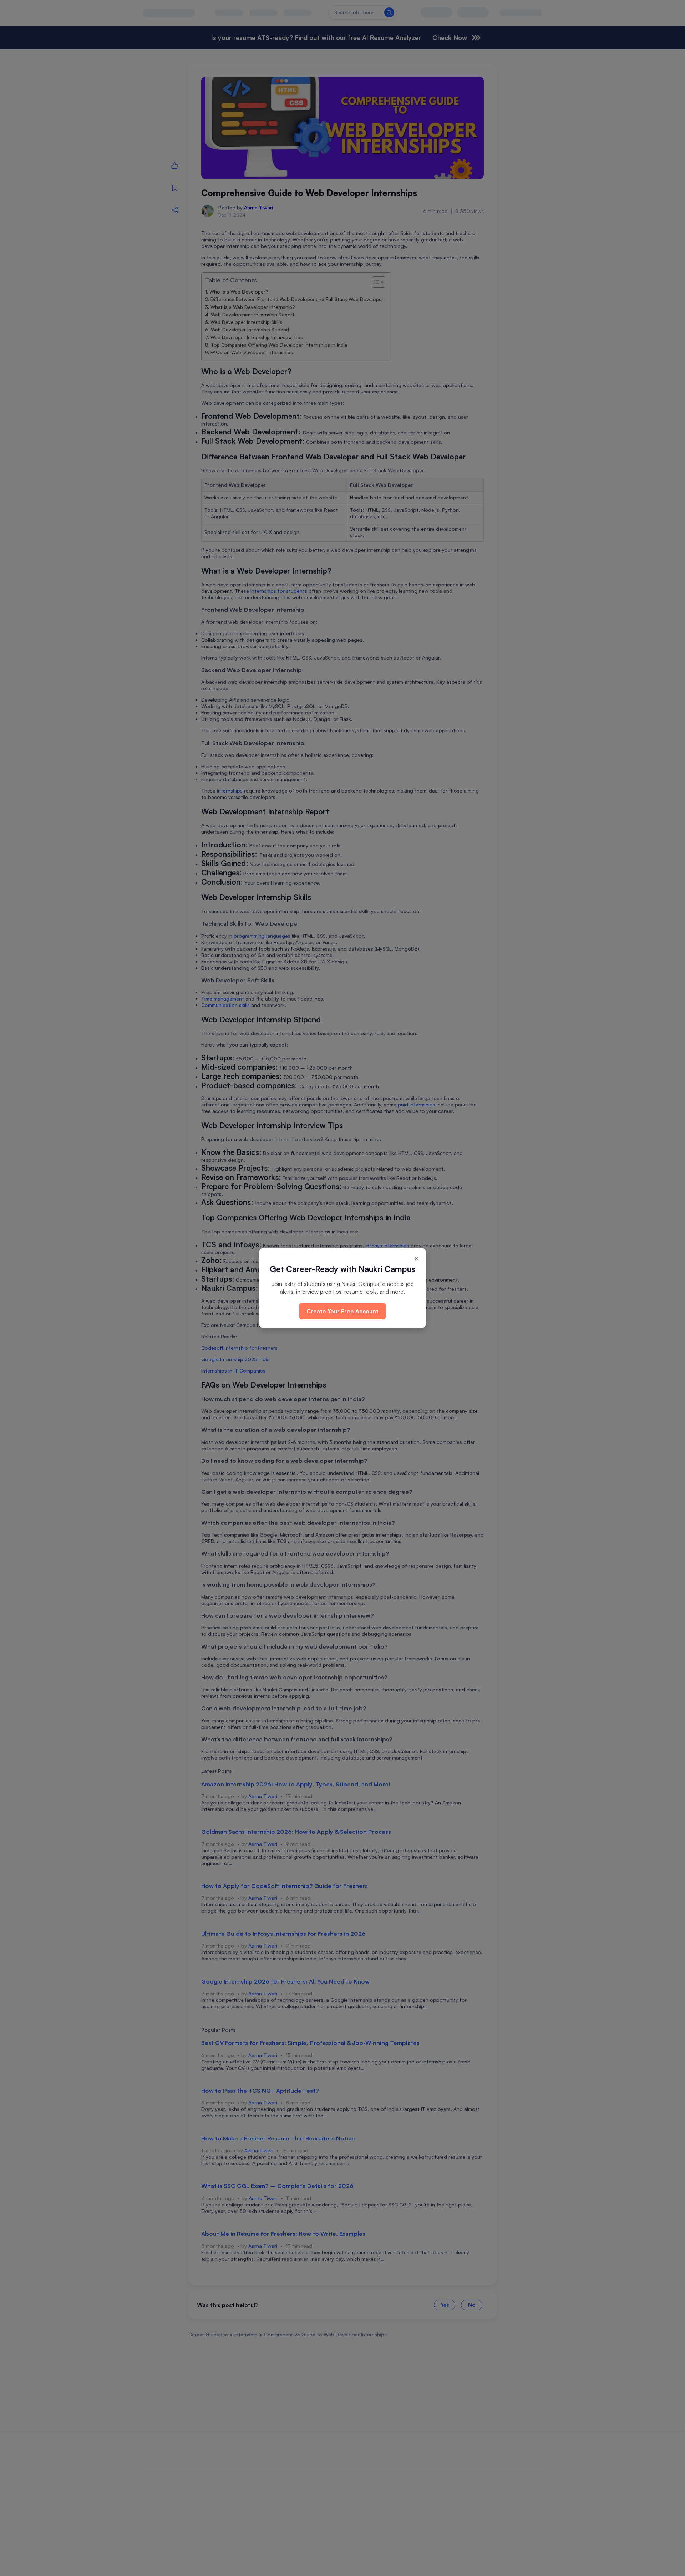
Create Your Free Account (342, 1311)
